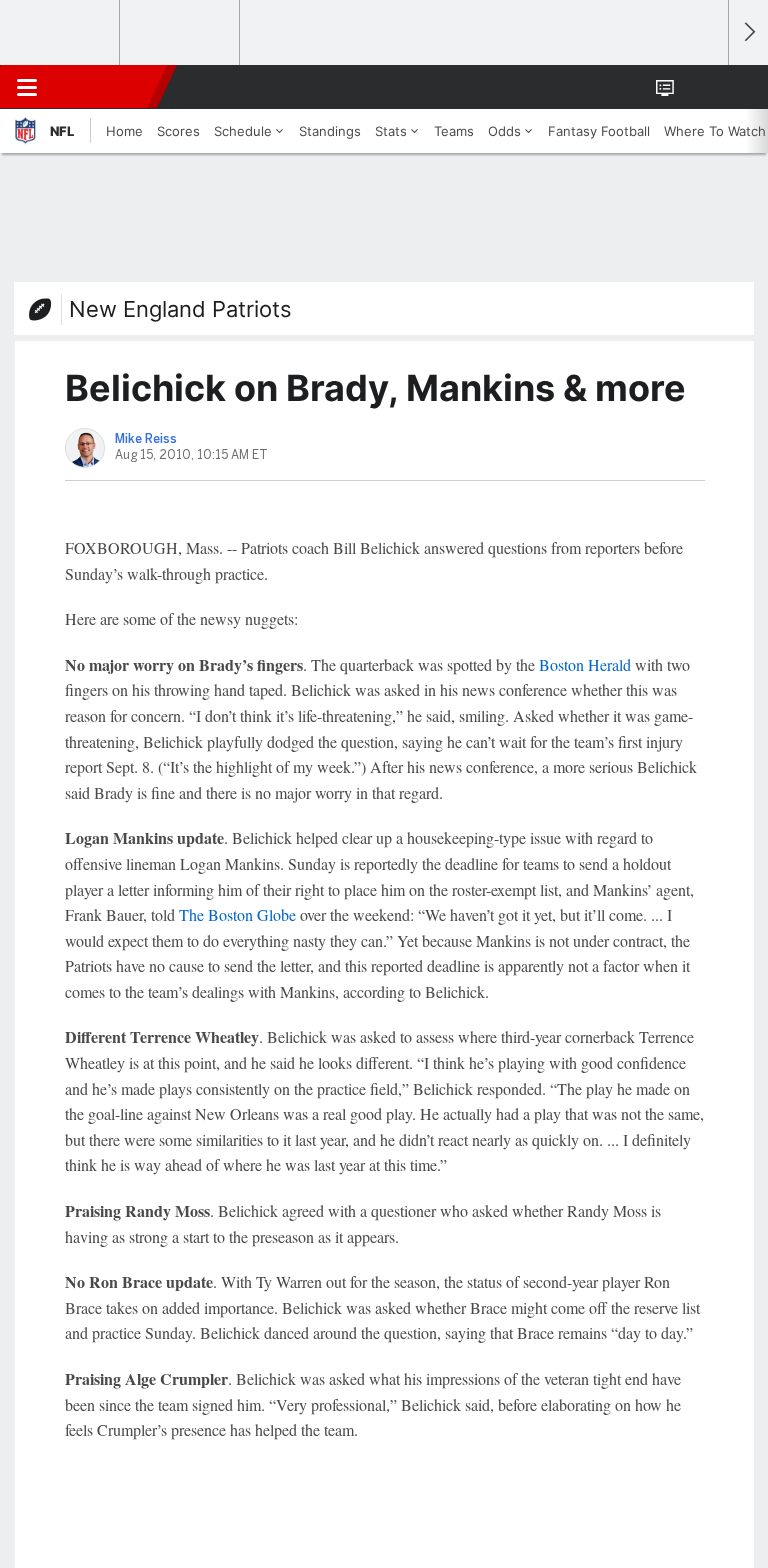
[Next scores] (748, 32)
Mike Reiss (146, 439)
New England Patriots (180, 309)
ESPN (107, 87)
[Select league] (61, 33)
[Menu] (27, 87)
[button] (702, 87)
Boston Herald (585, 664)
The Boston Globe (237, 914)
